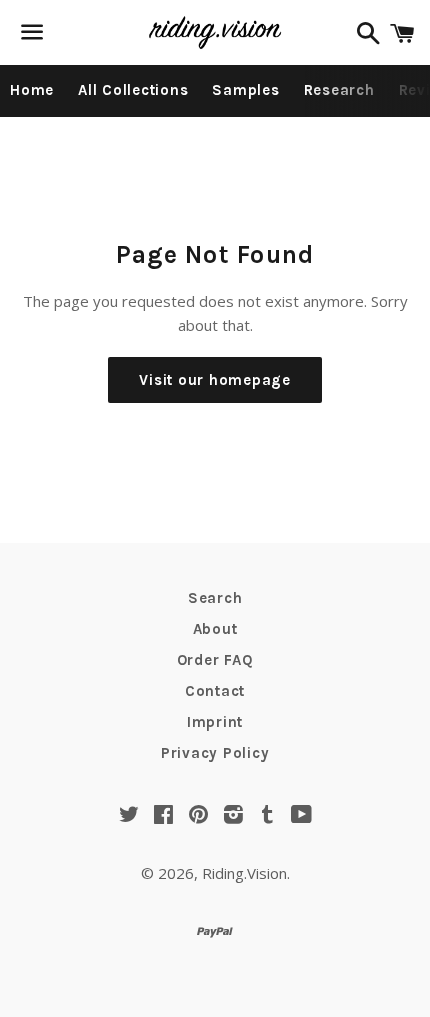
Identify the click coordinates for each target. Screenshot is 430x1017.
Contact (215, 691)
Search (215, 598)
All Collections (133, 90)
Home (32, 90)
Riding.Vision (244, 873)
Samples (245, 90)
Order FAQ (215, 660)
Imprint (215, 722)
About (215, 629)
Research (339, 90)
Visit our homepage (215, 380)
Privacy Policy (215, 753)
